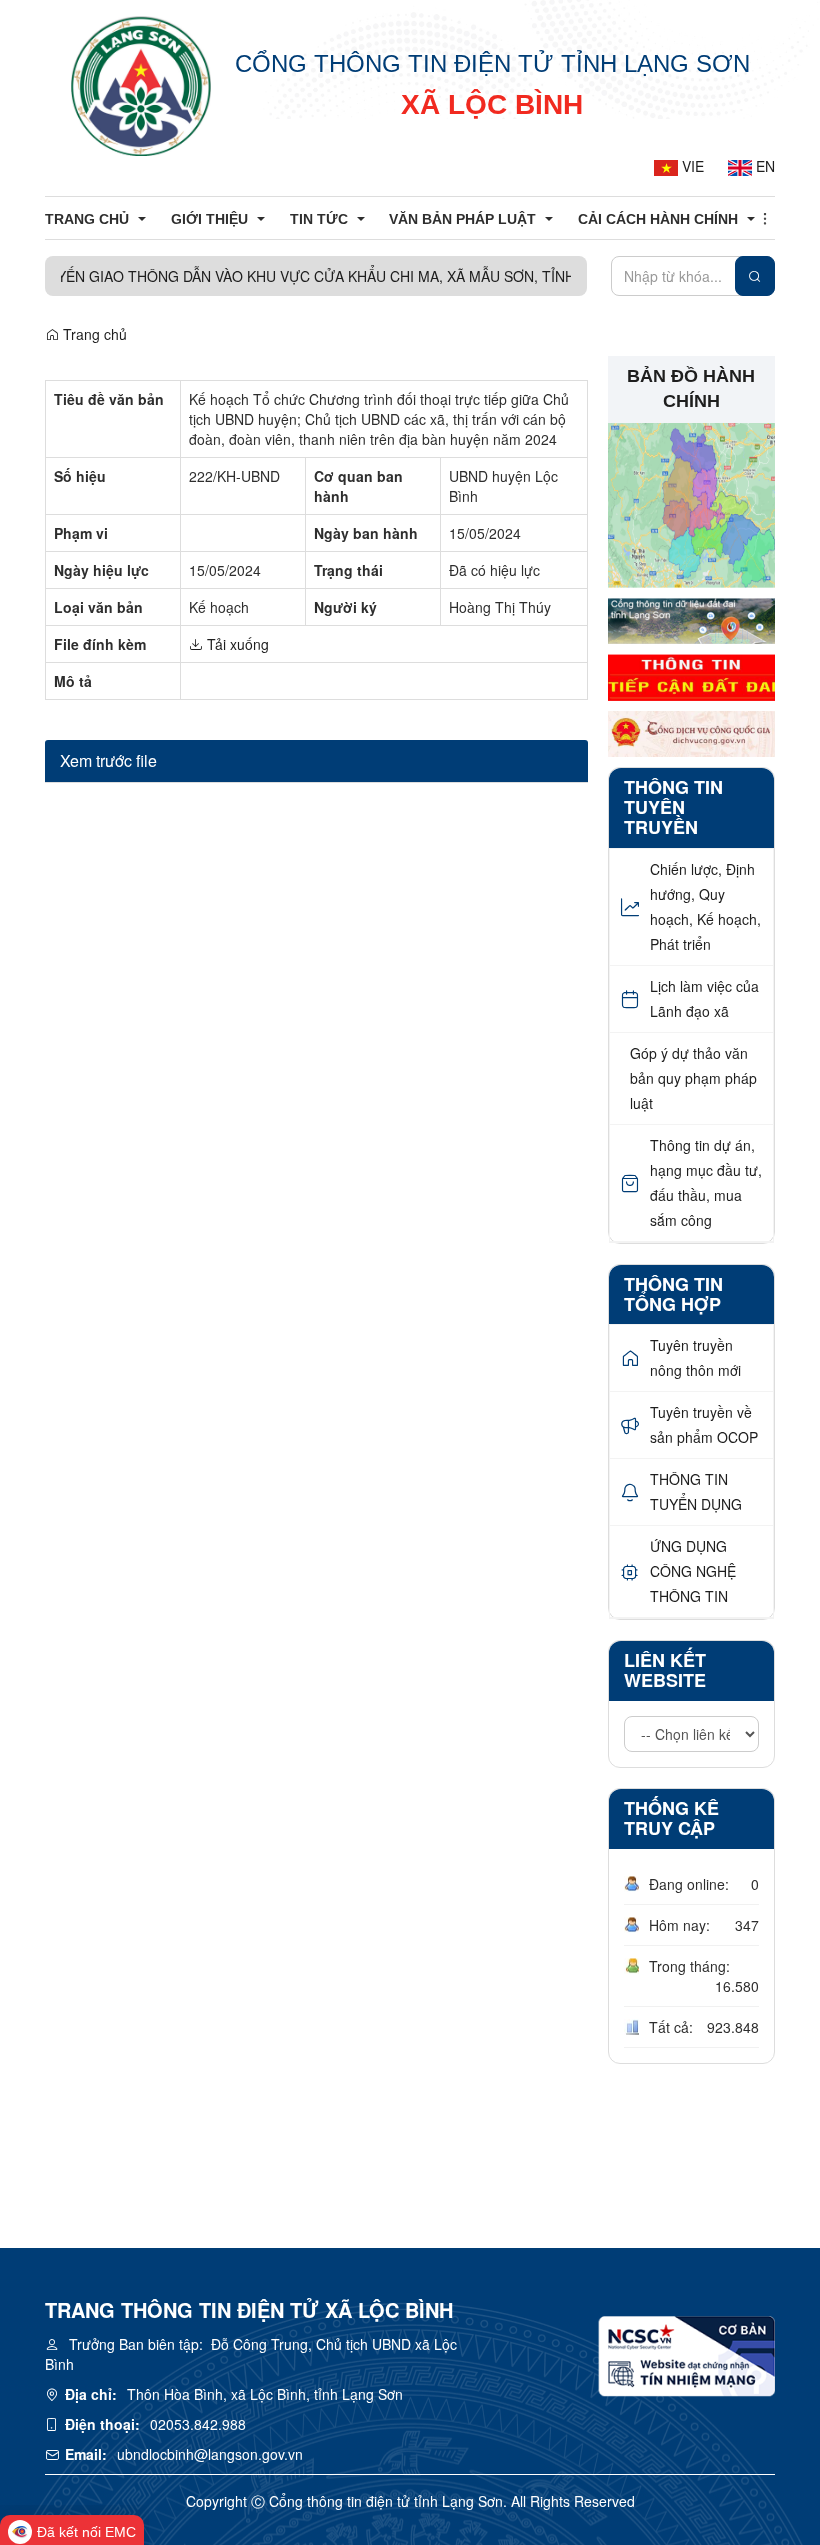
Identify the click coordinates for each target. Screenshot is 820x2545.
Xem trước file (108, 760)
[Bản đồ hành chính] (692, 503)
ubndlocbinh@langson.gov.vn (210, 2454)
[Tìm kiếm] (755, 276)
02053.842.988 (198, 2424)
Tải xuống (236, 644)
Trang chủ (93, 334)
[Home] (141, 85)
